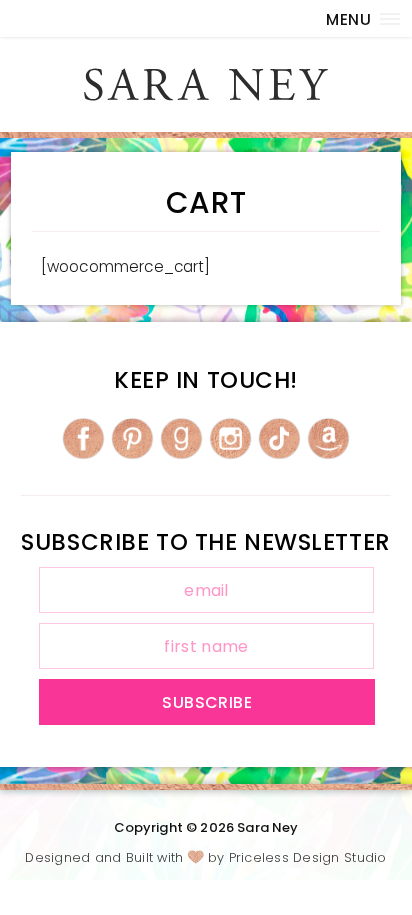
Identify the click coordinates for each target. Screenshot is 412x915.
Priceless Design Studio (308, 857)
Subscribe (207, 702)
